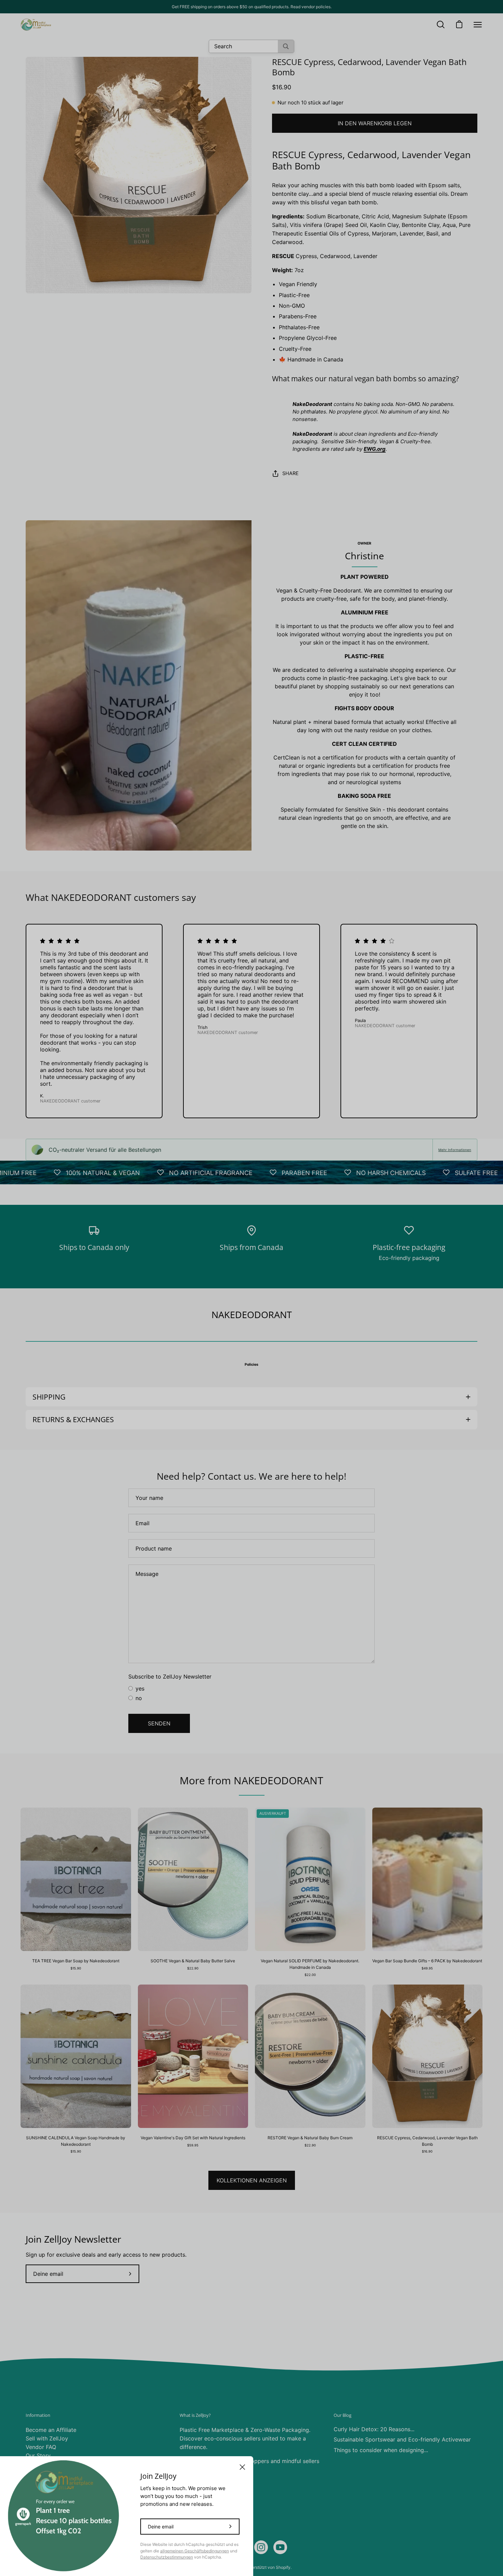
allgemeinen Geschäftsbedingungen (195, 2551)
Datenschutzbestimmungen (167, 2557)
